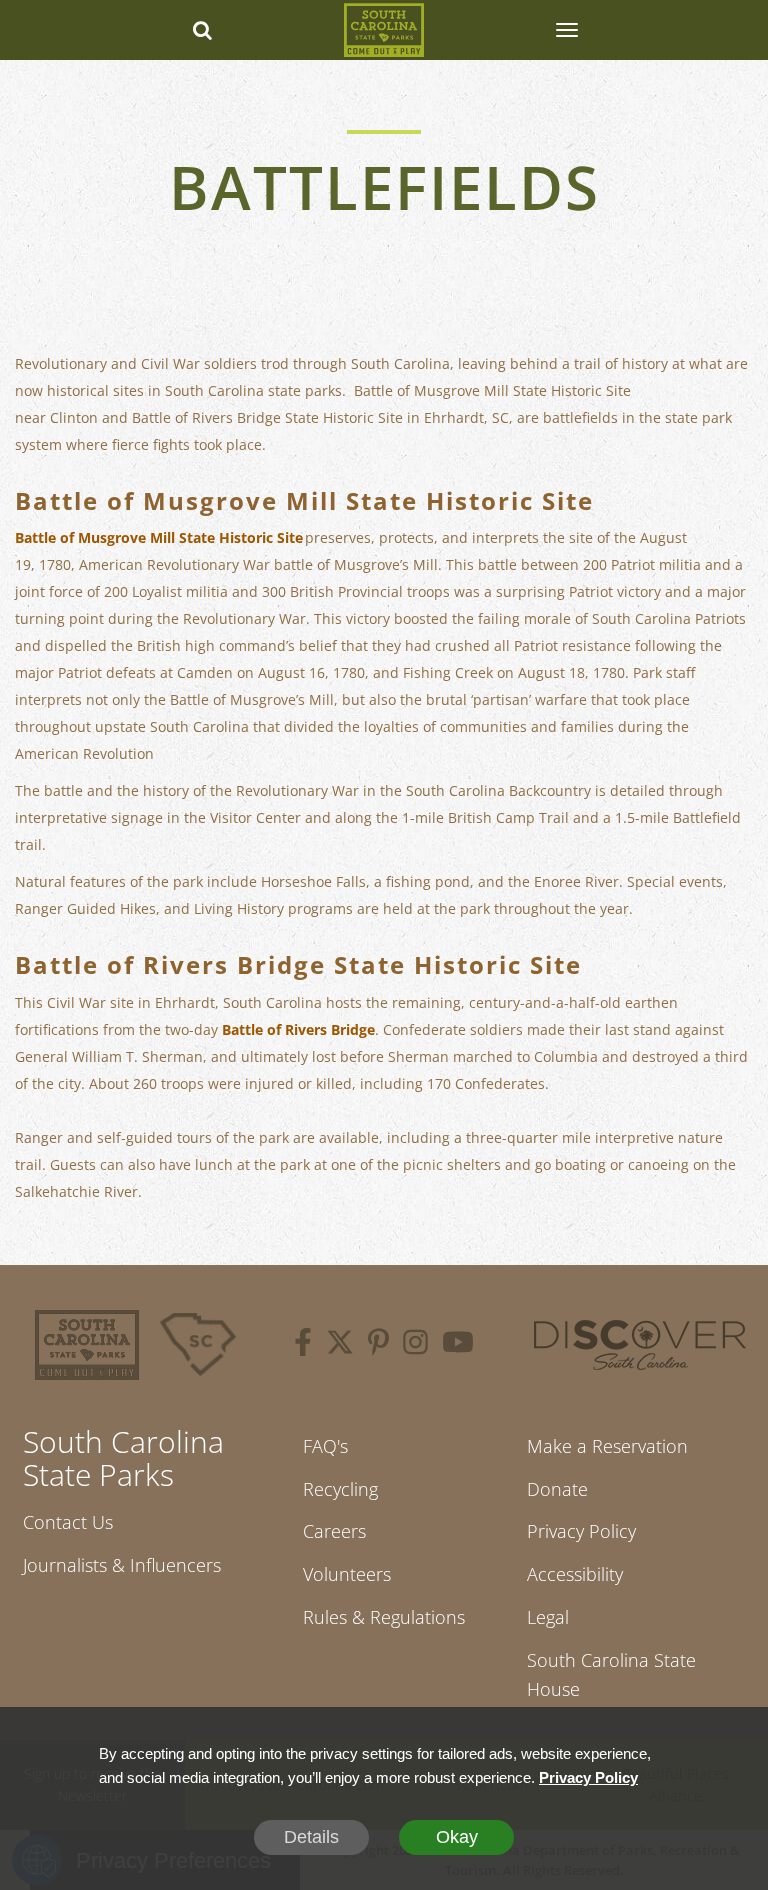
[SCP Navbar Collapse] (566, 30)
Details (311, 1837)
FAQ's (325, 1446)
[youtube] (458, 1345)
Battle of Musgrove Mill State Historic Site (159, 537)
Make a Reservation (607, 1446)
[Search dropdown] (202, 30)
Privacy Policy (581, 1531)
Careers (334, 1531)
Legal (548, 1617)
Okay (457, 1837)
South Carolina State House (611, 1674)
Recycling (340, 1489)
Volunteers (347, 1574)
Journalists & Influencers (122, 1565)
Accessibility (575, 1574)
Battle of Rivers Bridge (298, 1029)
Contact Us (68, 1522)
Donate (557, 1489)
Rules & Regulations (384, 1617)
